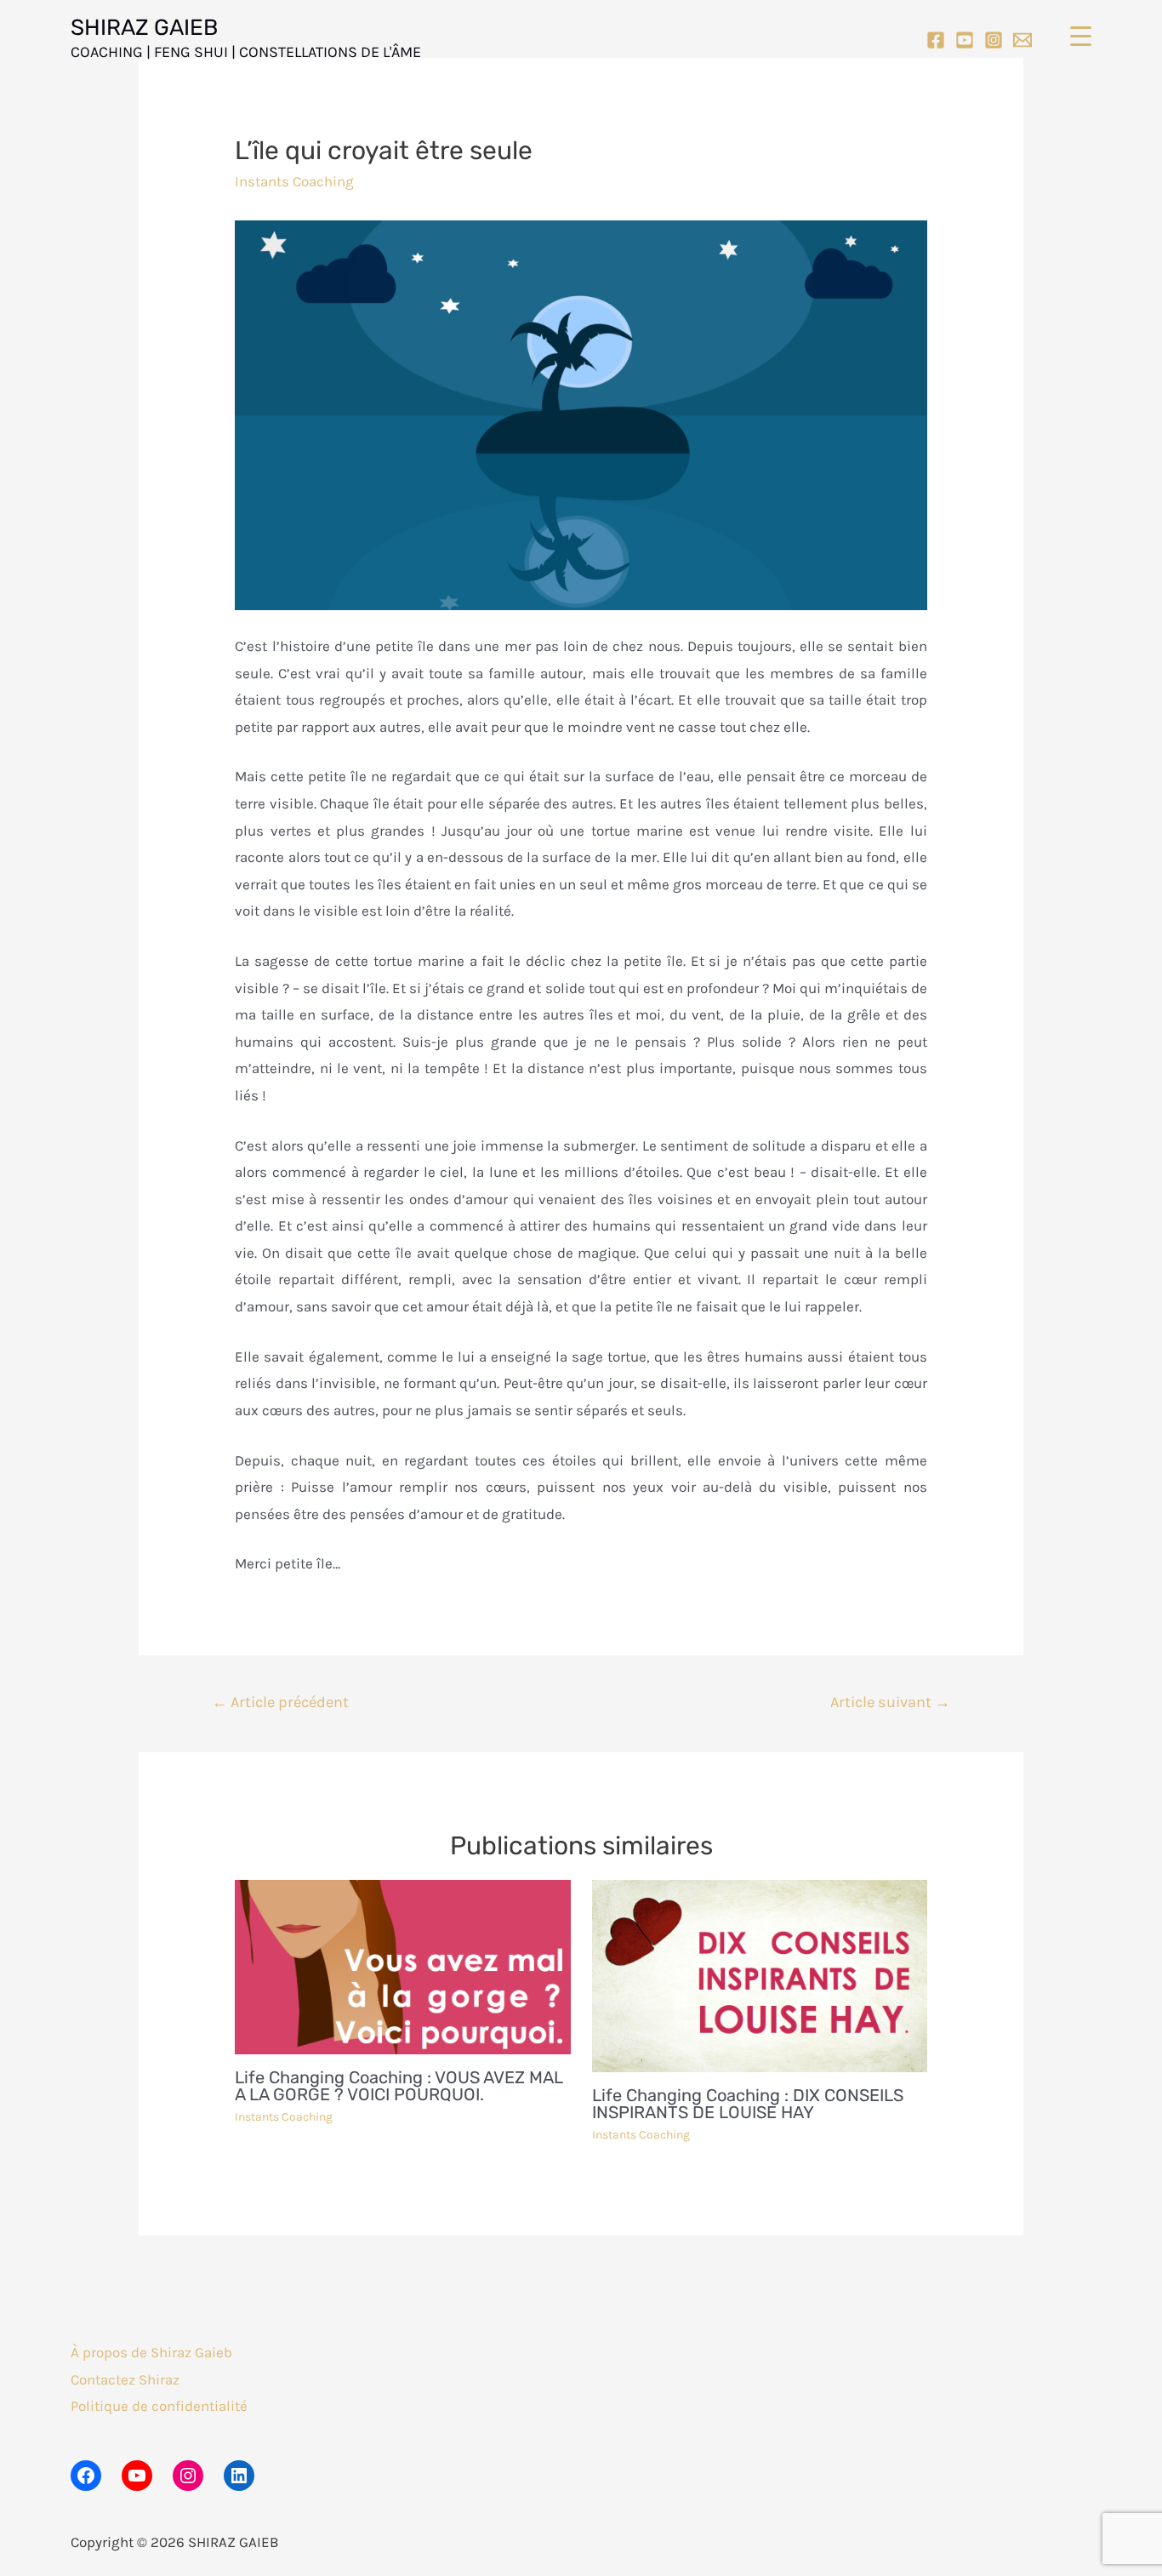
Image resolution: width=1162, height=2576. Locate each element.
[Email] (1022, 40)
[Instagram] (994, 40)
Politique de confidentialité (159, 2406)
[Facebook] (936, 40)
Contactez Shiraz (125, 2379)
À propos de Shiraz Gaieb (151, 2352)
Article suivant (890, 1702)
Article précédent (280, 1702)
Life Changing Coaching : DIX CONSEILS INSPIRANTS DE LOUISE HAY (748, 2104)
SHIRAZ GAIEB (144, 28)
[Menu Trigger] (1081, 36)
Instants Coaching (294, 181)
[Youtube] (965, 40)
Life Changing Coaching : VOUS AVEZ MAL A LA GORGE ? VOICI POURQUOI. (399, 2086)
